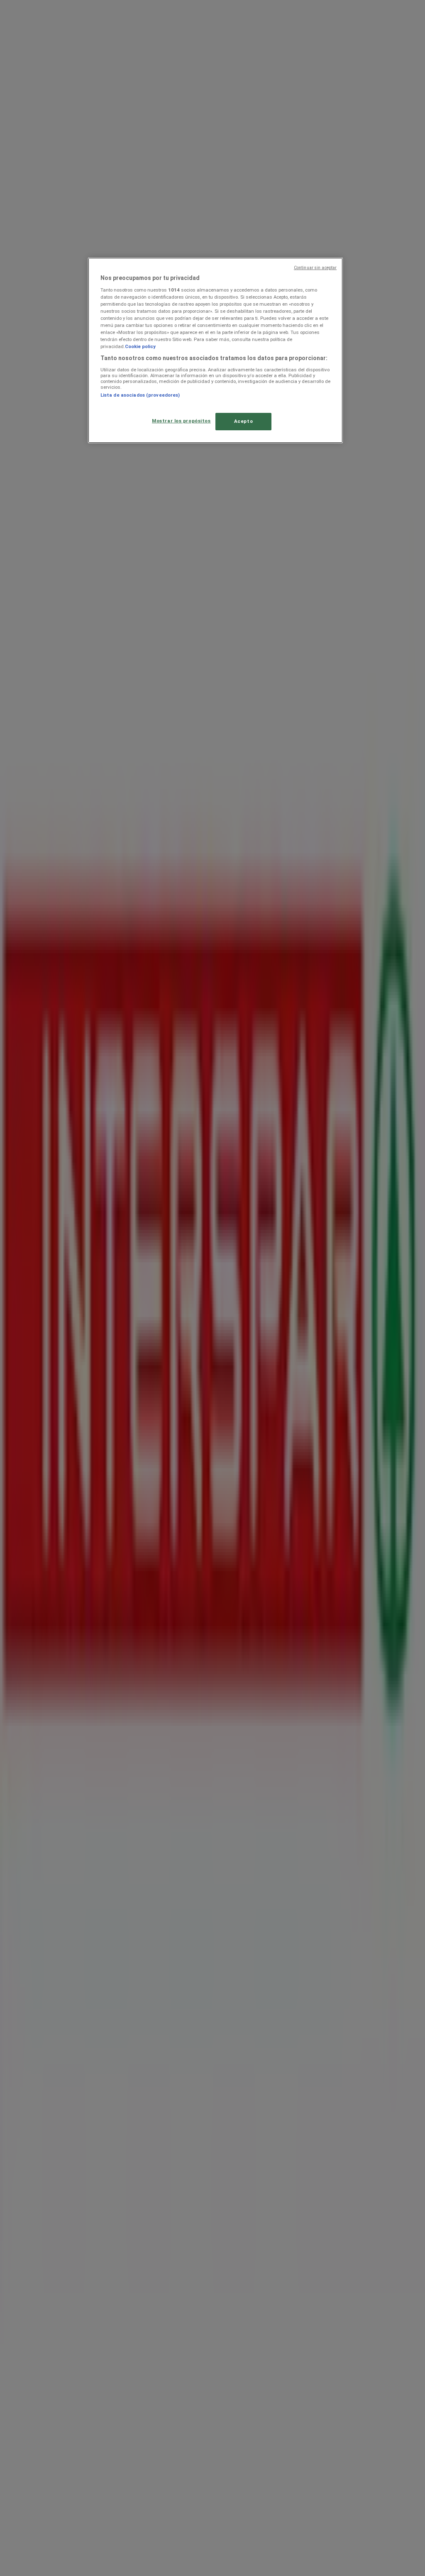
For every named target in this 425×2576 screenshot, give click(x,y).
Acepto (243, 421)
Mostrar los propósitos (181, 421)
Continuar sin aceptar (315, 268)
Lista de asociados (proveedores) (140, 395)
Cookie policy (140, 346)
